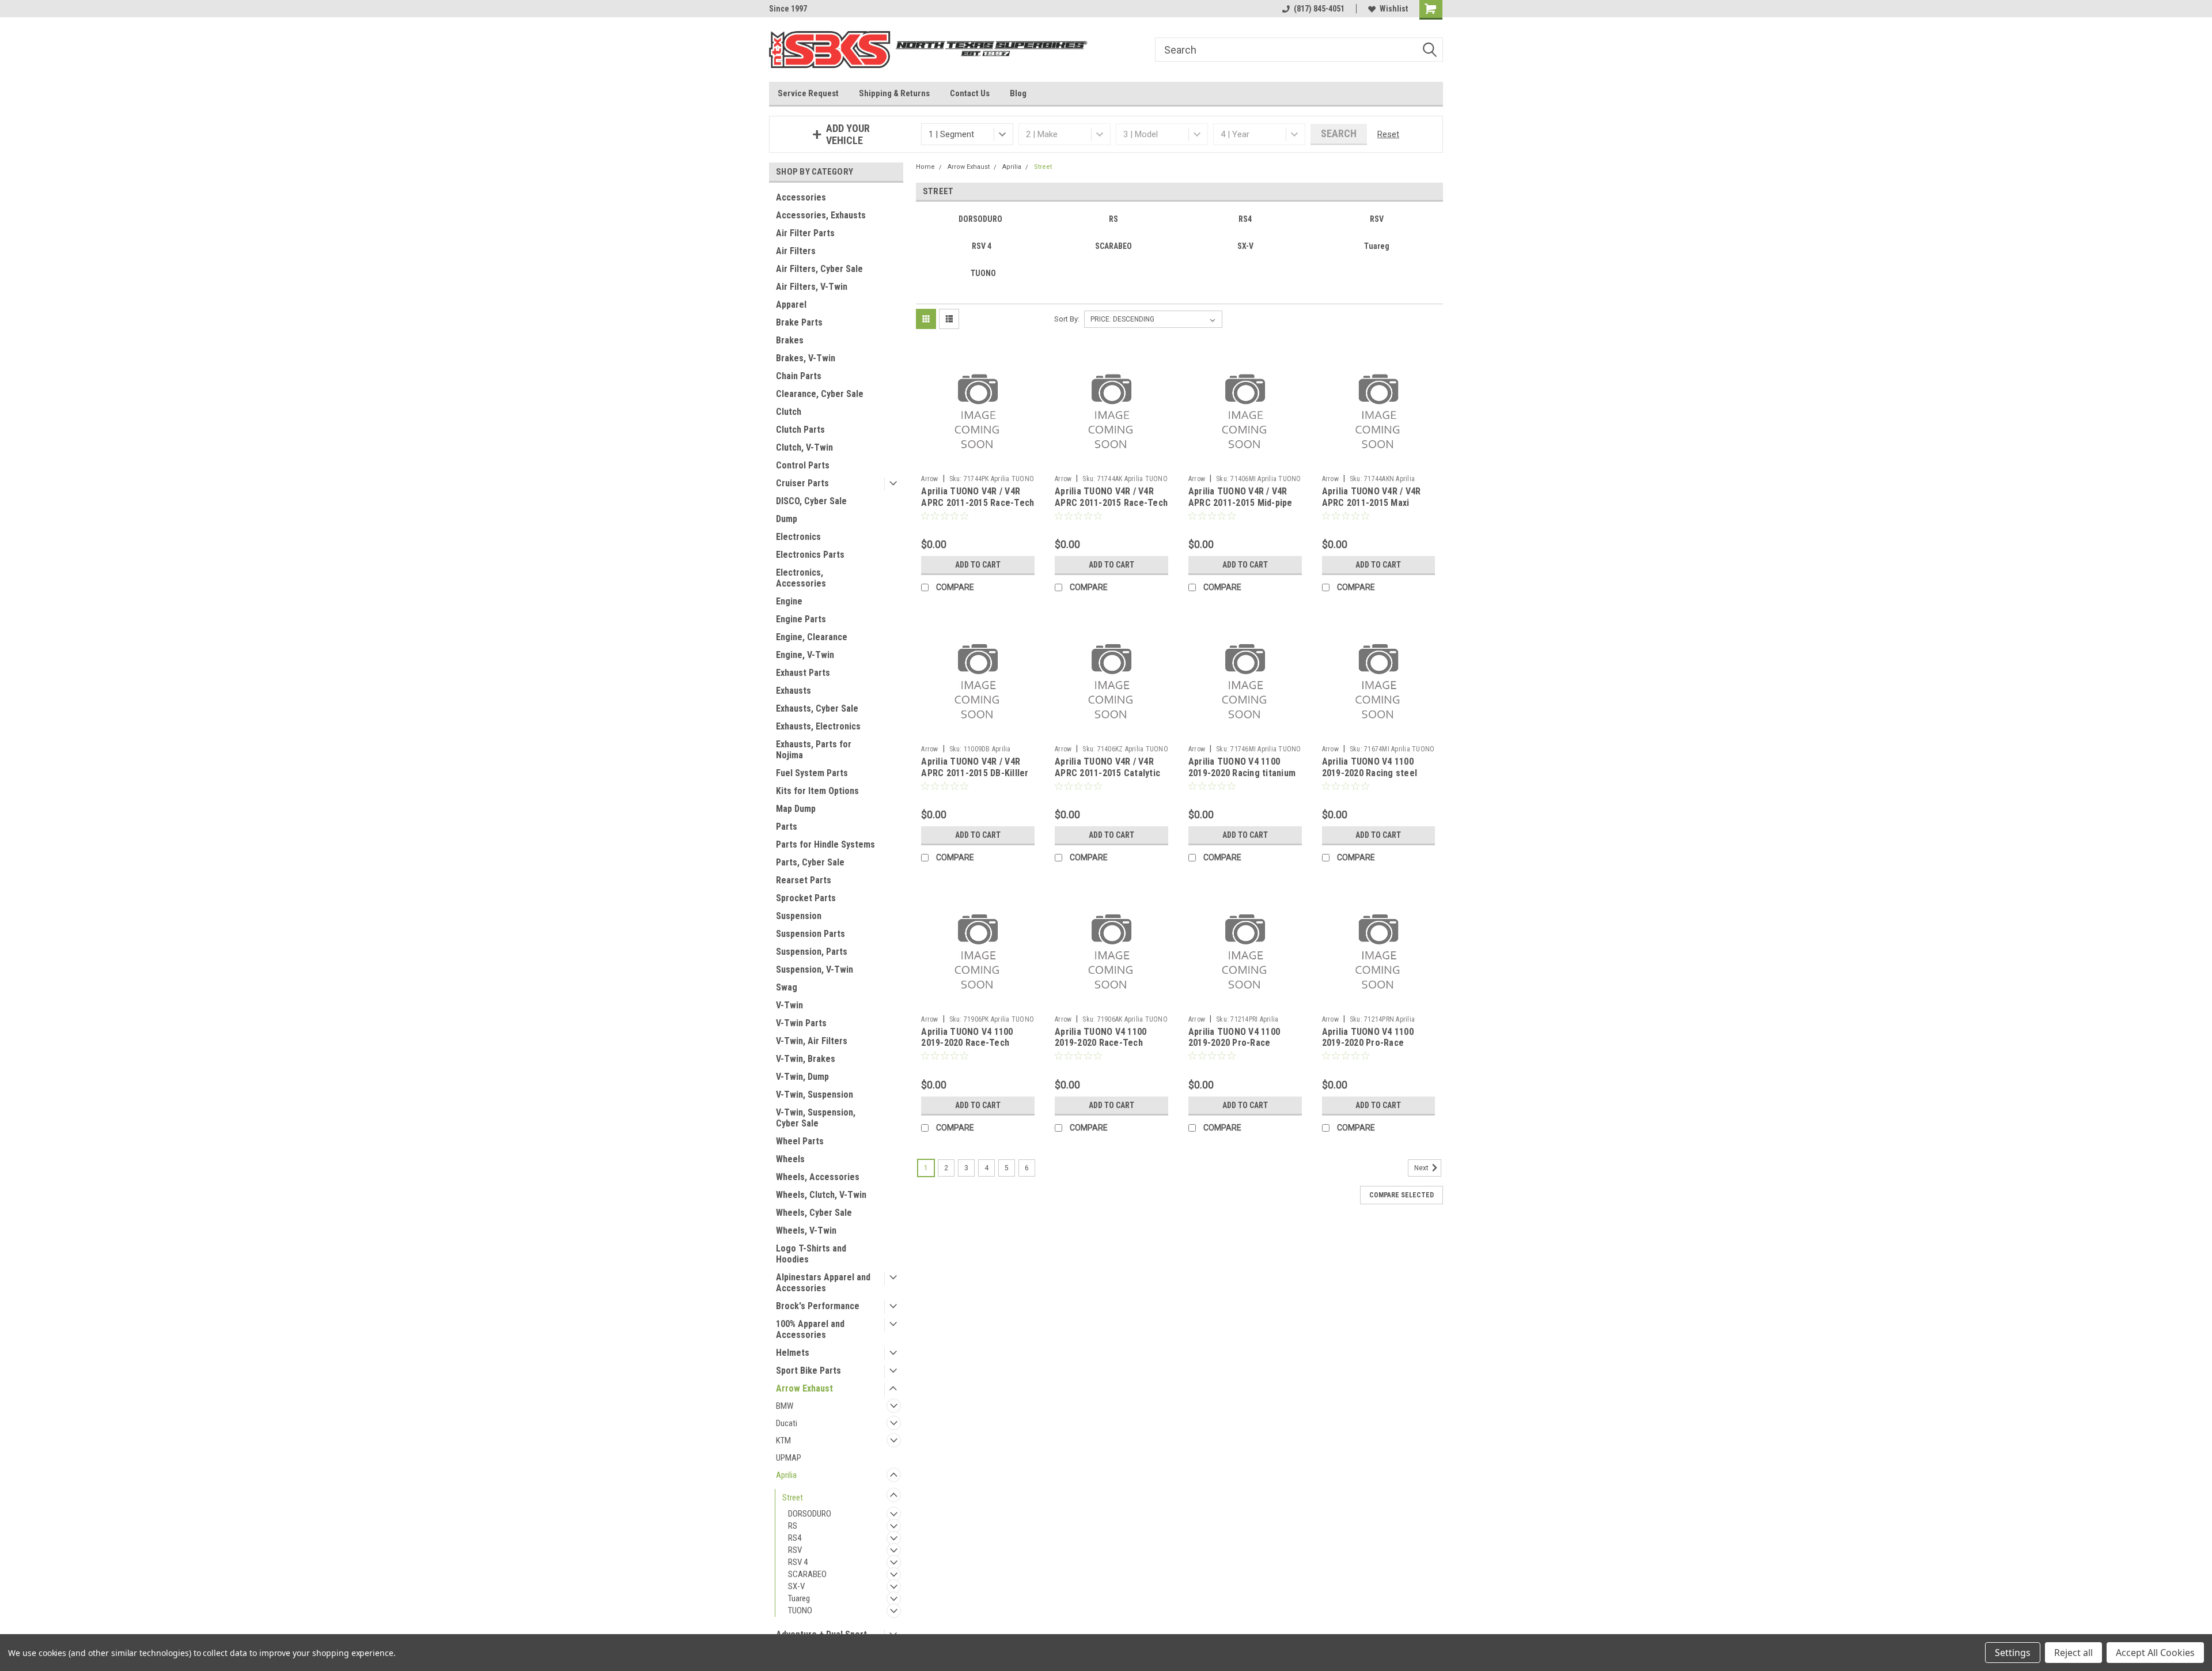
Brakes (790, 340)
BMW (785, 1406)
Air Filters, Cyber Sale (819, 269)
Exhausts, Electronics (818, 726)
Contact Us (970, 93)
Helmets (793, 1353)
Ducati (787, 1423)
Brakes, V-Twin (806, 358)
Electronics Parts (810, 555)
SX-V (796, 1586)
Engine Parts (801, 619)
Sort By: (1067, 319)
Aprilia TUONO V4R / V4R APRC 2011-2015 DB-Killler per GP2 (975, 773)
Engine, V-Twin (805, 655)
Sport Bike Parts (808, 1371)
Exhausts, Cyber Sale (817, 708)
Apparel (791, 305)
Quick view (978, 461)
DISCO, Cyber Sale (811, 501)
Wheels (790, 1159)
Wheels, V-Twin (806, 1230)
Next (1422, 1168)
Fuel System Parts (812, 773)
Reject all (2073, 1653)
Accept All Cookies (2155, 1653)
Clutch (789, 412)
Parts (787, 827)
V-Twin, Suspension (815, 1095)
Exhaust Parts (803, 673)
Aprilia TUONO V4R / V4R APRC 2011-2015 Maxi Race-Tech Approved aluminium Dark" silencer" (1374, 508)
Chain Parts (799, 376)
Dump (787, 519)
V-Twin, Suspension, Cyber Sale (816, 1118)
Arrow (929, 479)
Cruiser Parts (802, 483)
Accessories (801, 197)
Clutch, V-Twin (804, 447)
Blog (1018, 93)
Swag (787, 987)
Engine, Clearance (812, 637)
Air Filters (796, 251)
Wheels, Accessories (818, 1177)
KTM (783, 1441)
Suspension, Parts (812, 952)
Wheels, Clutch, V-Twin (821, 1195)
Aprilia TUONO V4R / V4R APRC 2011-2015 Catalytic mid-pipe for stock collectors (1107, 778)
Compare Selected (1402, 1195)
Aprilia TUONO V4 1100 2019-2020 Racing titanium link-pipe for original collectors (1242, 778)
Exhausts (793, 691)
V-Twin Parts (801, 1023)
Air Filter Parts (805, 233)
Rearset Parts (804, 880)
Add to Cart (978, 565)
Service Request (808, 93)
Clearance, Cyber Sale (820, 394)
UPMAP (789, 1458)
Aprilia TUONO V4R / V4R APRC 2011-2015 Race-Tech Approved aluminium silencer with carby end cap (1111, 508)
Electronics (798, 537)
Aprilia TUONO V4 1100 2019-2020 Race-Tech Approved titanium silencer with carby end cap (976, 1049)
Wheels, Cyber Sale (814, 1213)
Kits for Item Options (817, 791)
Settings (2013, 1653)
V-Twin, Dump (802, 1077)
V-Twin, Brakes (806, 1059)
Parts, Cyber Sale (810, 862)
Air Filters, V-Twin (812, 287)
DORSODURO (810, 1514)
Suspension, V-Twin (815, 969)
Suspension (799, 916)
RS (793, 1526)
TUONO (800, 1610)
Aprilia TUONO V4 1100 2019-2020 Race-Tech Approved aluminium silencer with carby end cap (1111, 1049)
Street (793, 1498)
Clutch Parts (800, 430)
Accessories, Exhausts (821, 215)
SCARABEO (807, 1574)
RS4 (795, 1538)
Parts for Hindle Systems (825, 844)
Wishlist (1394, 9)
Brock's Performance (818, 1306)
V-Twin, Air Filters (812, 1041)
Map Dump (796, 809)
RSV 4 (798, 1562)
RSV (795, 1550)
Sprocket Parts (806, 898)
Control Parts (803, 465)
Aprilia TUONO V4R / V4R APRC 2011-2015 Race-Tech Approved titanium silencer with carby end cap (978, 508)
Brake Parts (799, 322)
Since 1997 (788, 9)
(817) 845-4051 (1319, 9)
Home (925, 167)
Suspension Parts (810, 934)
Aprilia (786, 1475)
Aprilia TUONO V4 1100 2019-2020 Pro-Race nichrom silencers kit (1234, 1043)
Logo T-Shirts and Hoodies (811, 1254)
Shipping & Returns (894, 93)
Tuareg (799, 1598)
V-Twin (789, 1005)
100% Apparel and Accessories (810, 1329)
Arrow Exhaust (804, 1388)
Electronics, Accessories (801, 578)
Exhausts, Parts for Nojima (814, 750)
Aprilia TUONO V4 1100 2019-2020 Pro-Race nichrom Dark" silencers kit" (1371, 1049)
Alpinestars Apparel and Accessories (823, 1283)
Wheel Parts (800, 1141)
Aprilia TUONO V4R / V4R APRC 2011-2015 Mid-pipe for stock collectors (1241, 503)
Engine (789, 601)
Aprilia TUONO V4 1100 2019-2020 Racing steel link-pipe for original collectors (1370, 778)
